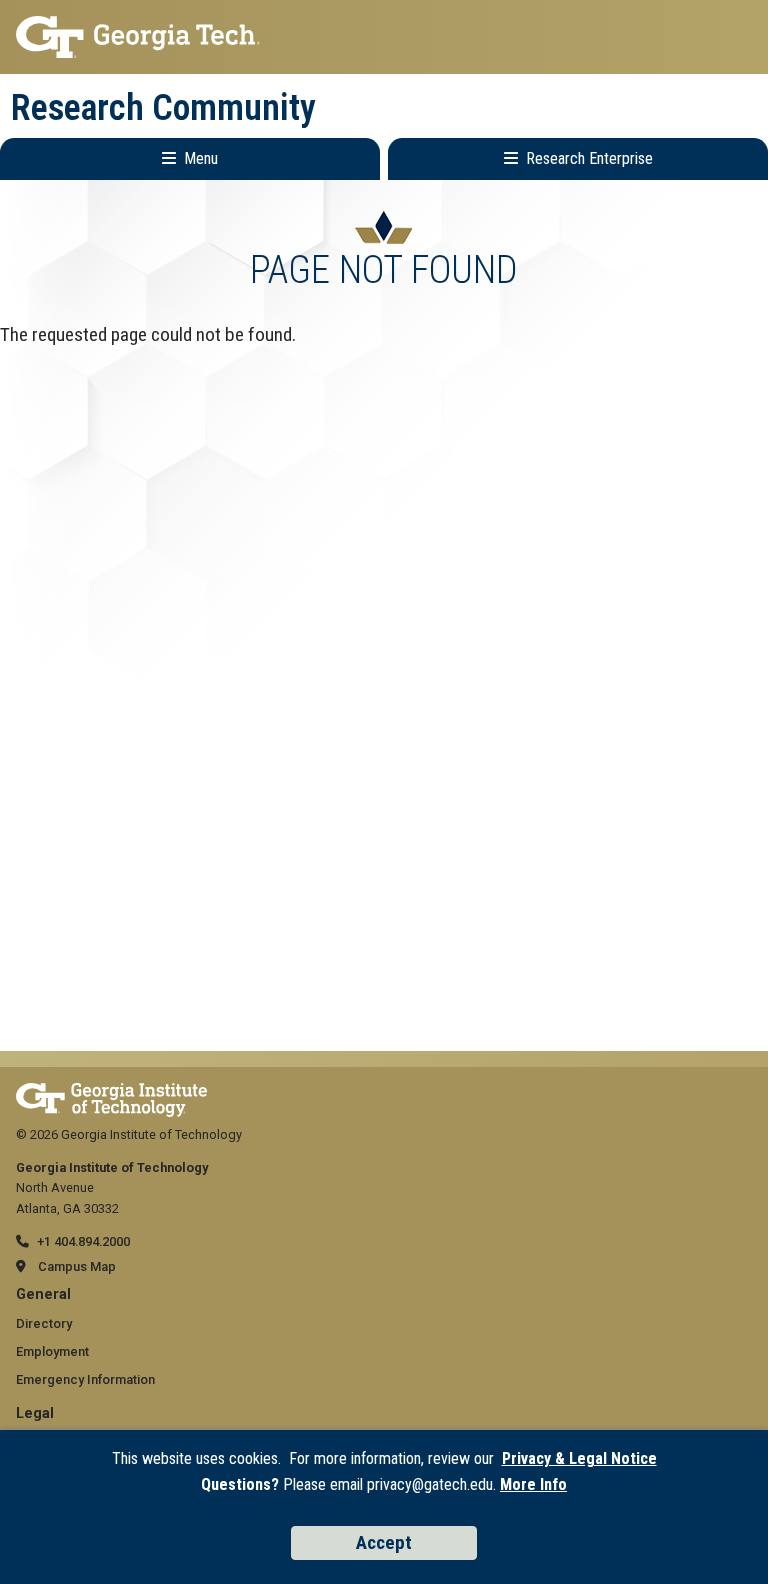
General (43, 1294)
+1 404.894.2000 (83, 1241)
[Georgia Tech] (111, 1092)
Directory (44, 1323)
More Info (533, 1484)
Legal (35, 1413)
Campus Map (77, 1266)
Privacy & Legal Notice (579, 1458)
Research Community (163, 108)
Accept (384, 1542)
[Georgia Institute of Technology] (384, 37)
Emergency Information (85, 1379)
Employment (52, 1351)
